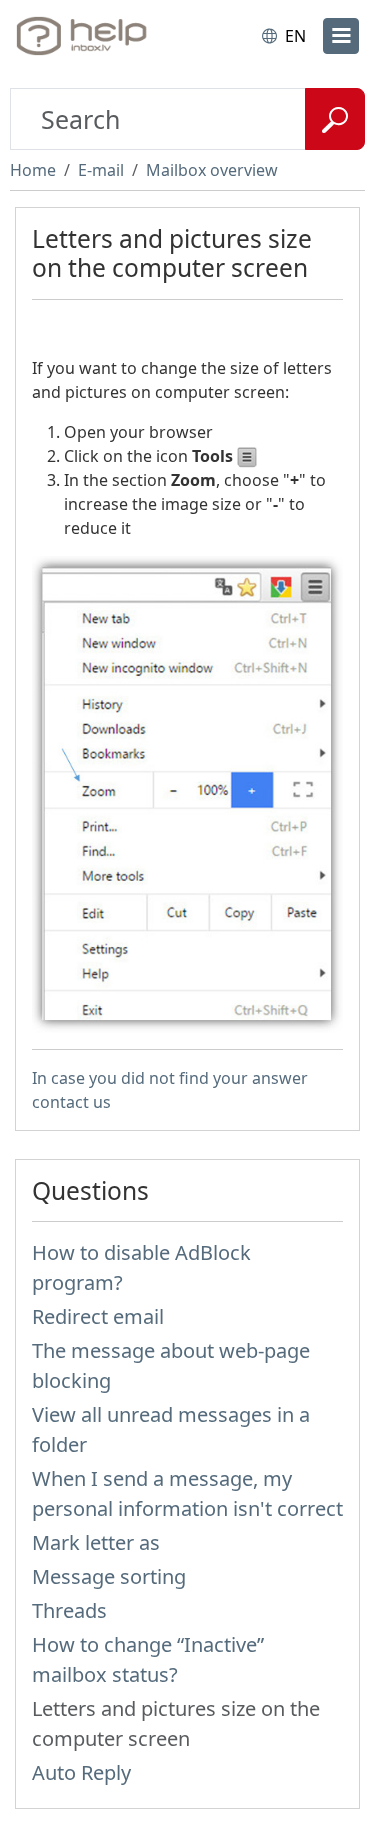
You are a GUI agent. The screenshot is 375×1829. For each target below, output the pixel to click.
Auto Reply (81, 1772)
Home (33, 170)
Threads (69, 1610)
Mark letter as (96, 1542)
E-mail (101, 170)
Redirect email (98, 1316)
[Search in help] (335, 119)
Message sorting (109, 1576)
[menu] (341, 36)
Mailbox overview (212, 170)
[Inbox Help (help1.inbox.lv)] (98, 36)
